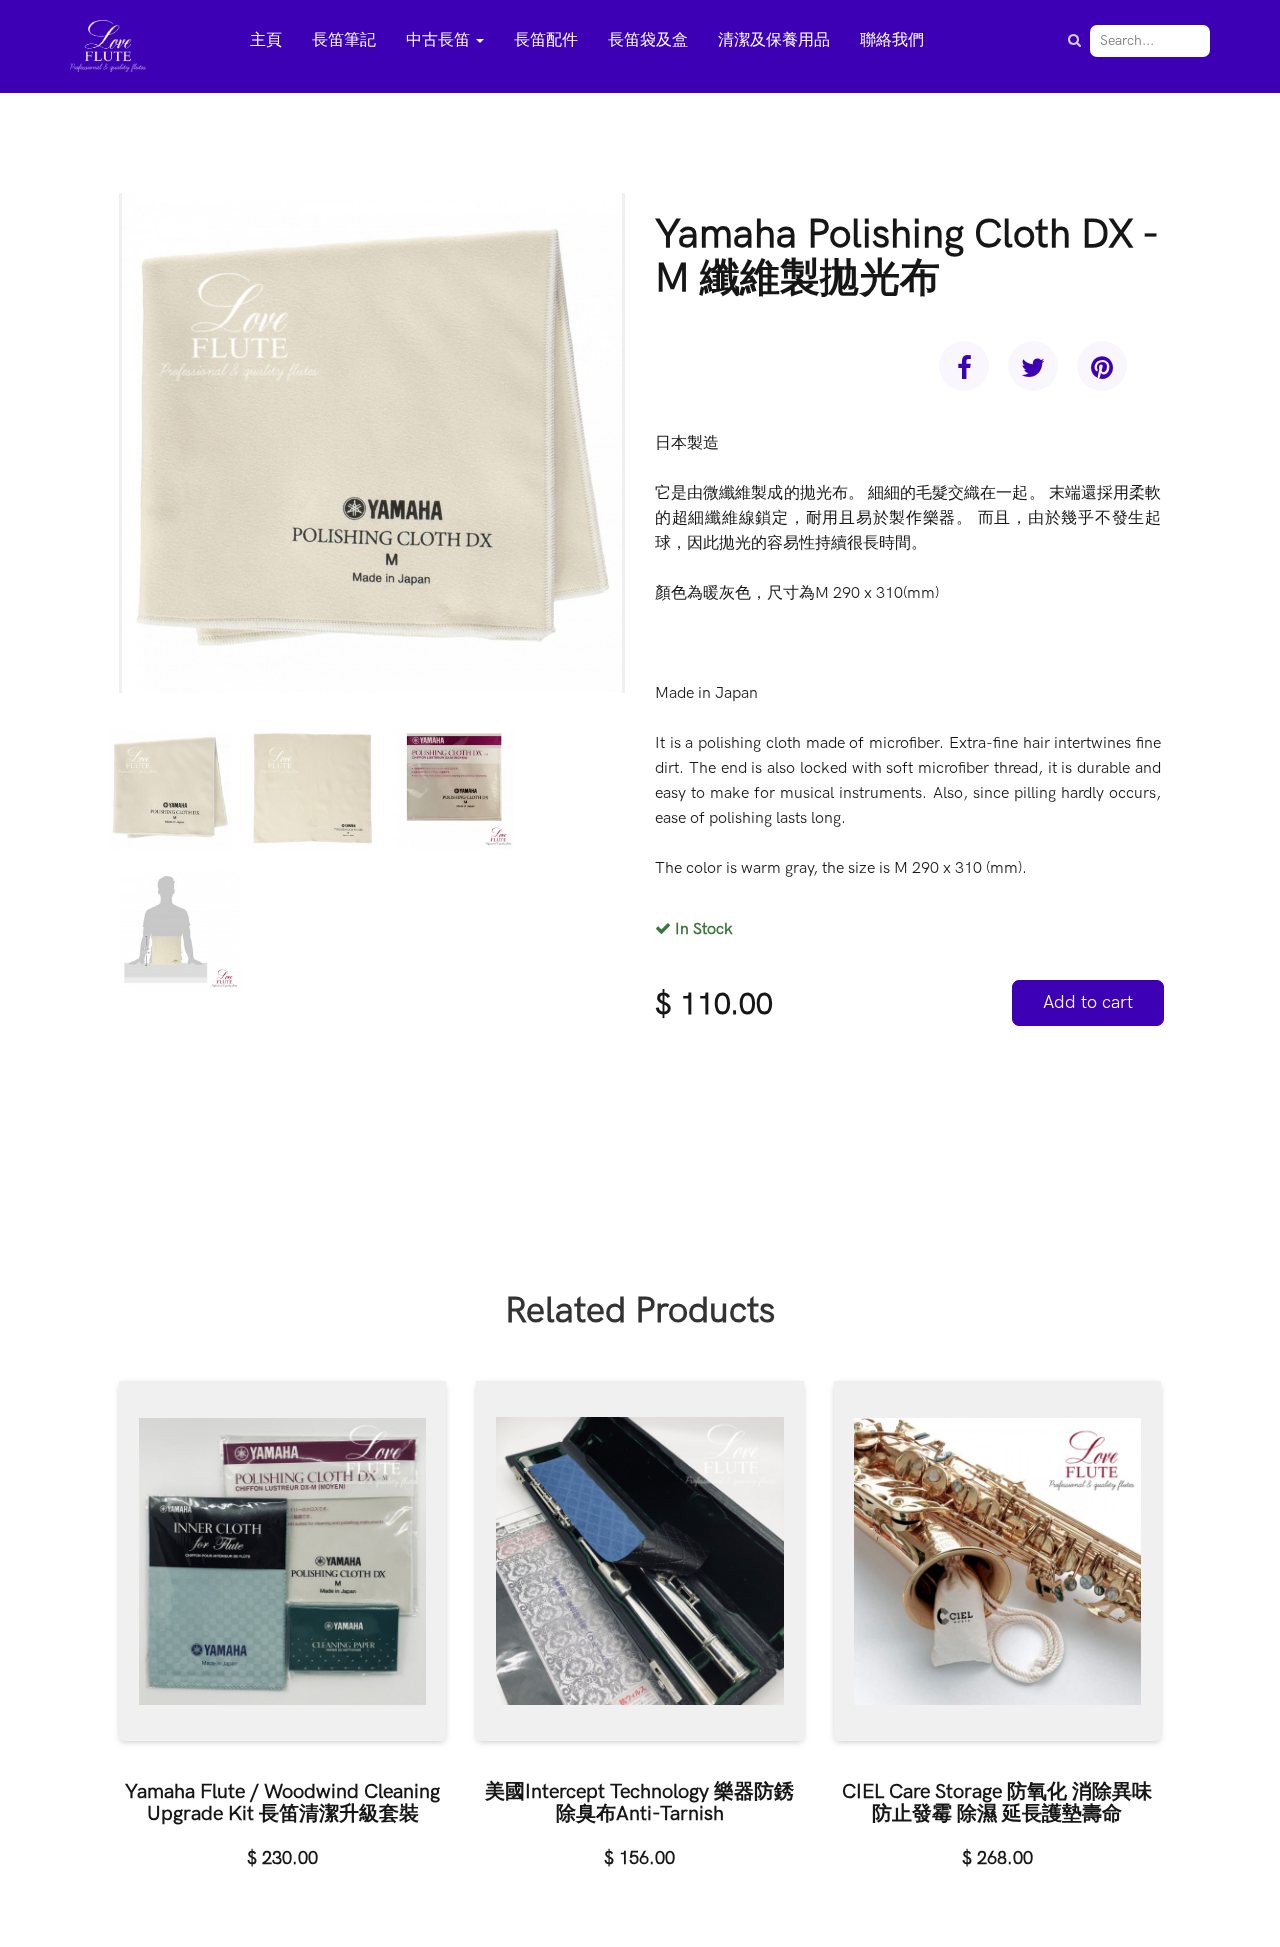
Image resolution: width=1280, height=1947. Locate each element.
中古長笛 (440, 40)
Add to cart (1088, 1002)
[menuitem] (266, 41)
